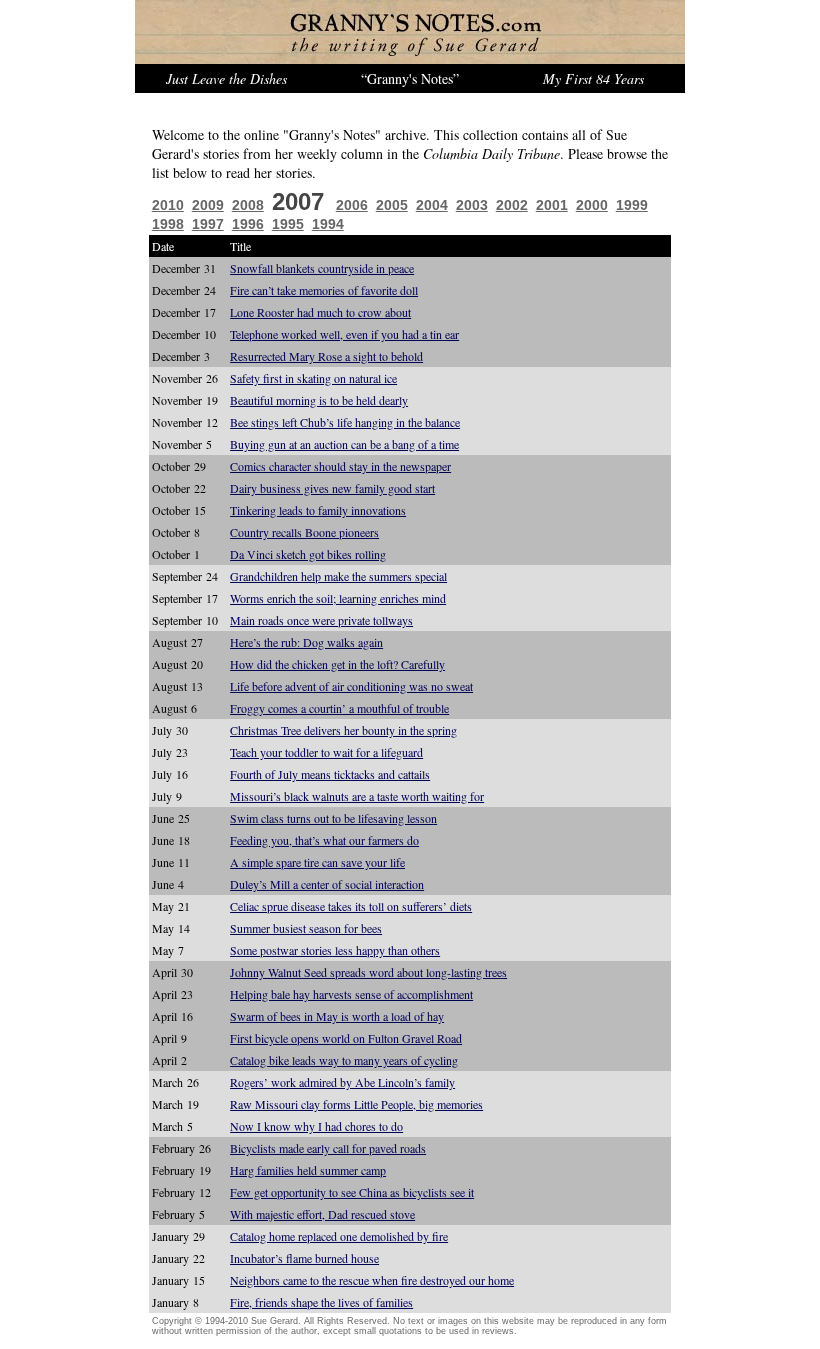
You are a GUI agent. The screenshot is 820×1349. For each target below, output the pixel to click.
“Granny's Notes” (410, 78)
